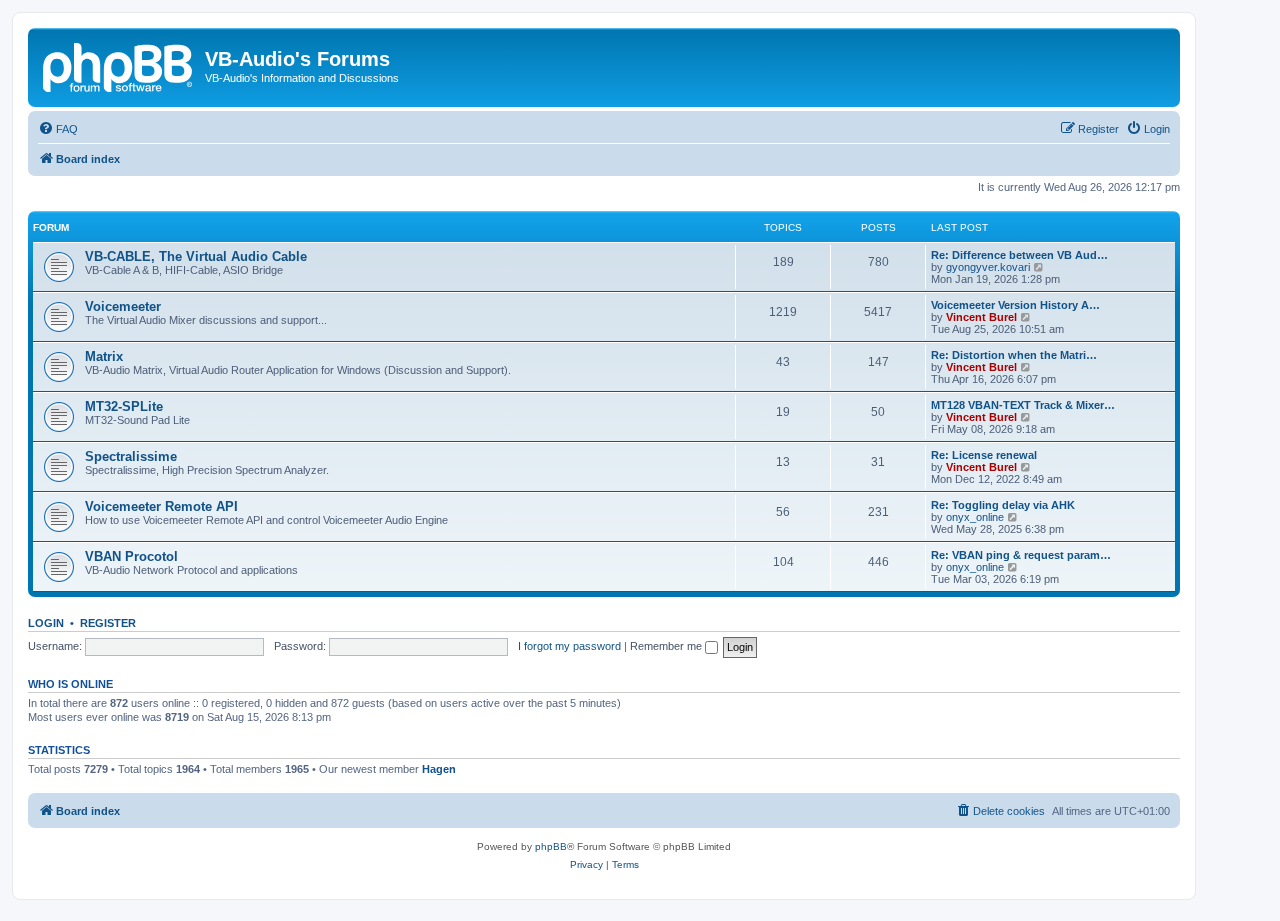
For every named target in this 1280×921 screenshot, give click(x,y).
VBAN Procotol (131, 556)
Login (46, 623)
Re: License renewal (984, 455)
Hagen (439, 769)
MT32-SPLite (124, 406)
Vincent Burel (981, 317)
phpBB (551, 846)
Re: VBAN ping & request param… (1021, 555)
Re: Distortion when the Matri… (1014, 355)
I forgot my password (569, 646)
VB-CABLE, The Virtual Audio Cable (196, 256)
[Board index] (119, 65)
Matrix (104, 356)
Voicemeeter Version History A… (1015, 305)
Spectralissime (131, 456)
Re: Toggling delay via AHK (1003, 505)
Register (108, 623)
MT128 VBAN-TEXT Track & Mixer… (1023, 405)
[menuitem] (58, 129)
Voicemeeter (123, 306)
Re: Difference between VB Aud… (1019, 255)
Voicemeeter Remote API (161, 506)
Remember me (667, 646)
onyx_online (975, 517)
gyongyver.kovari (988, 267)
